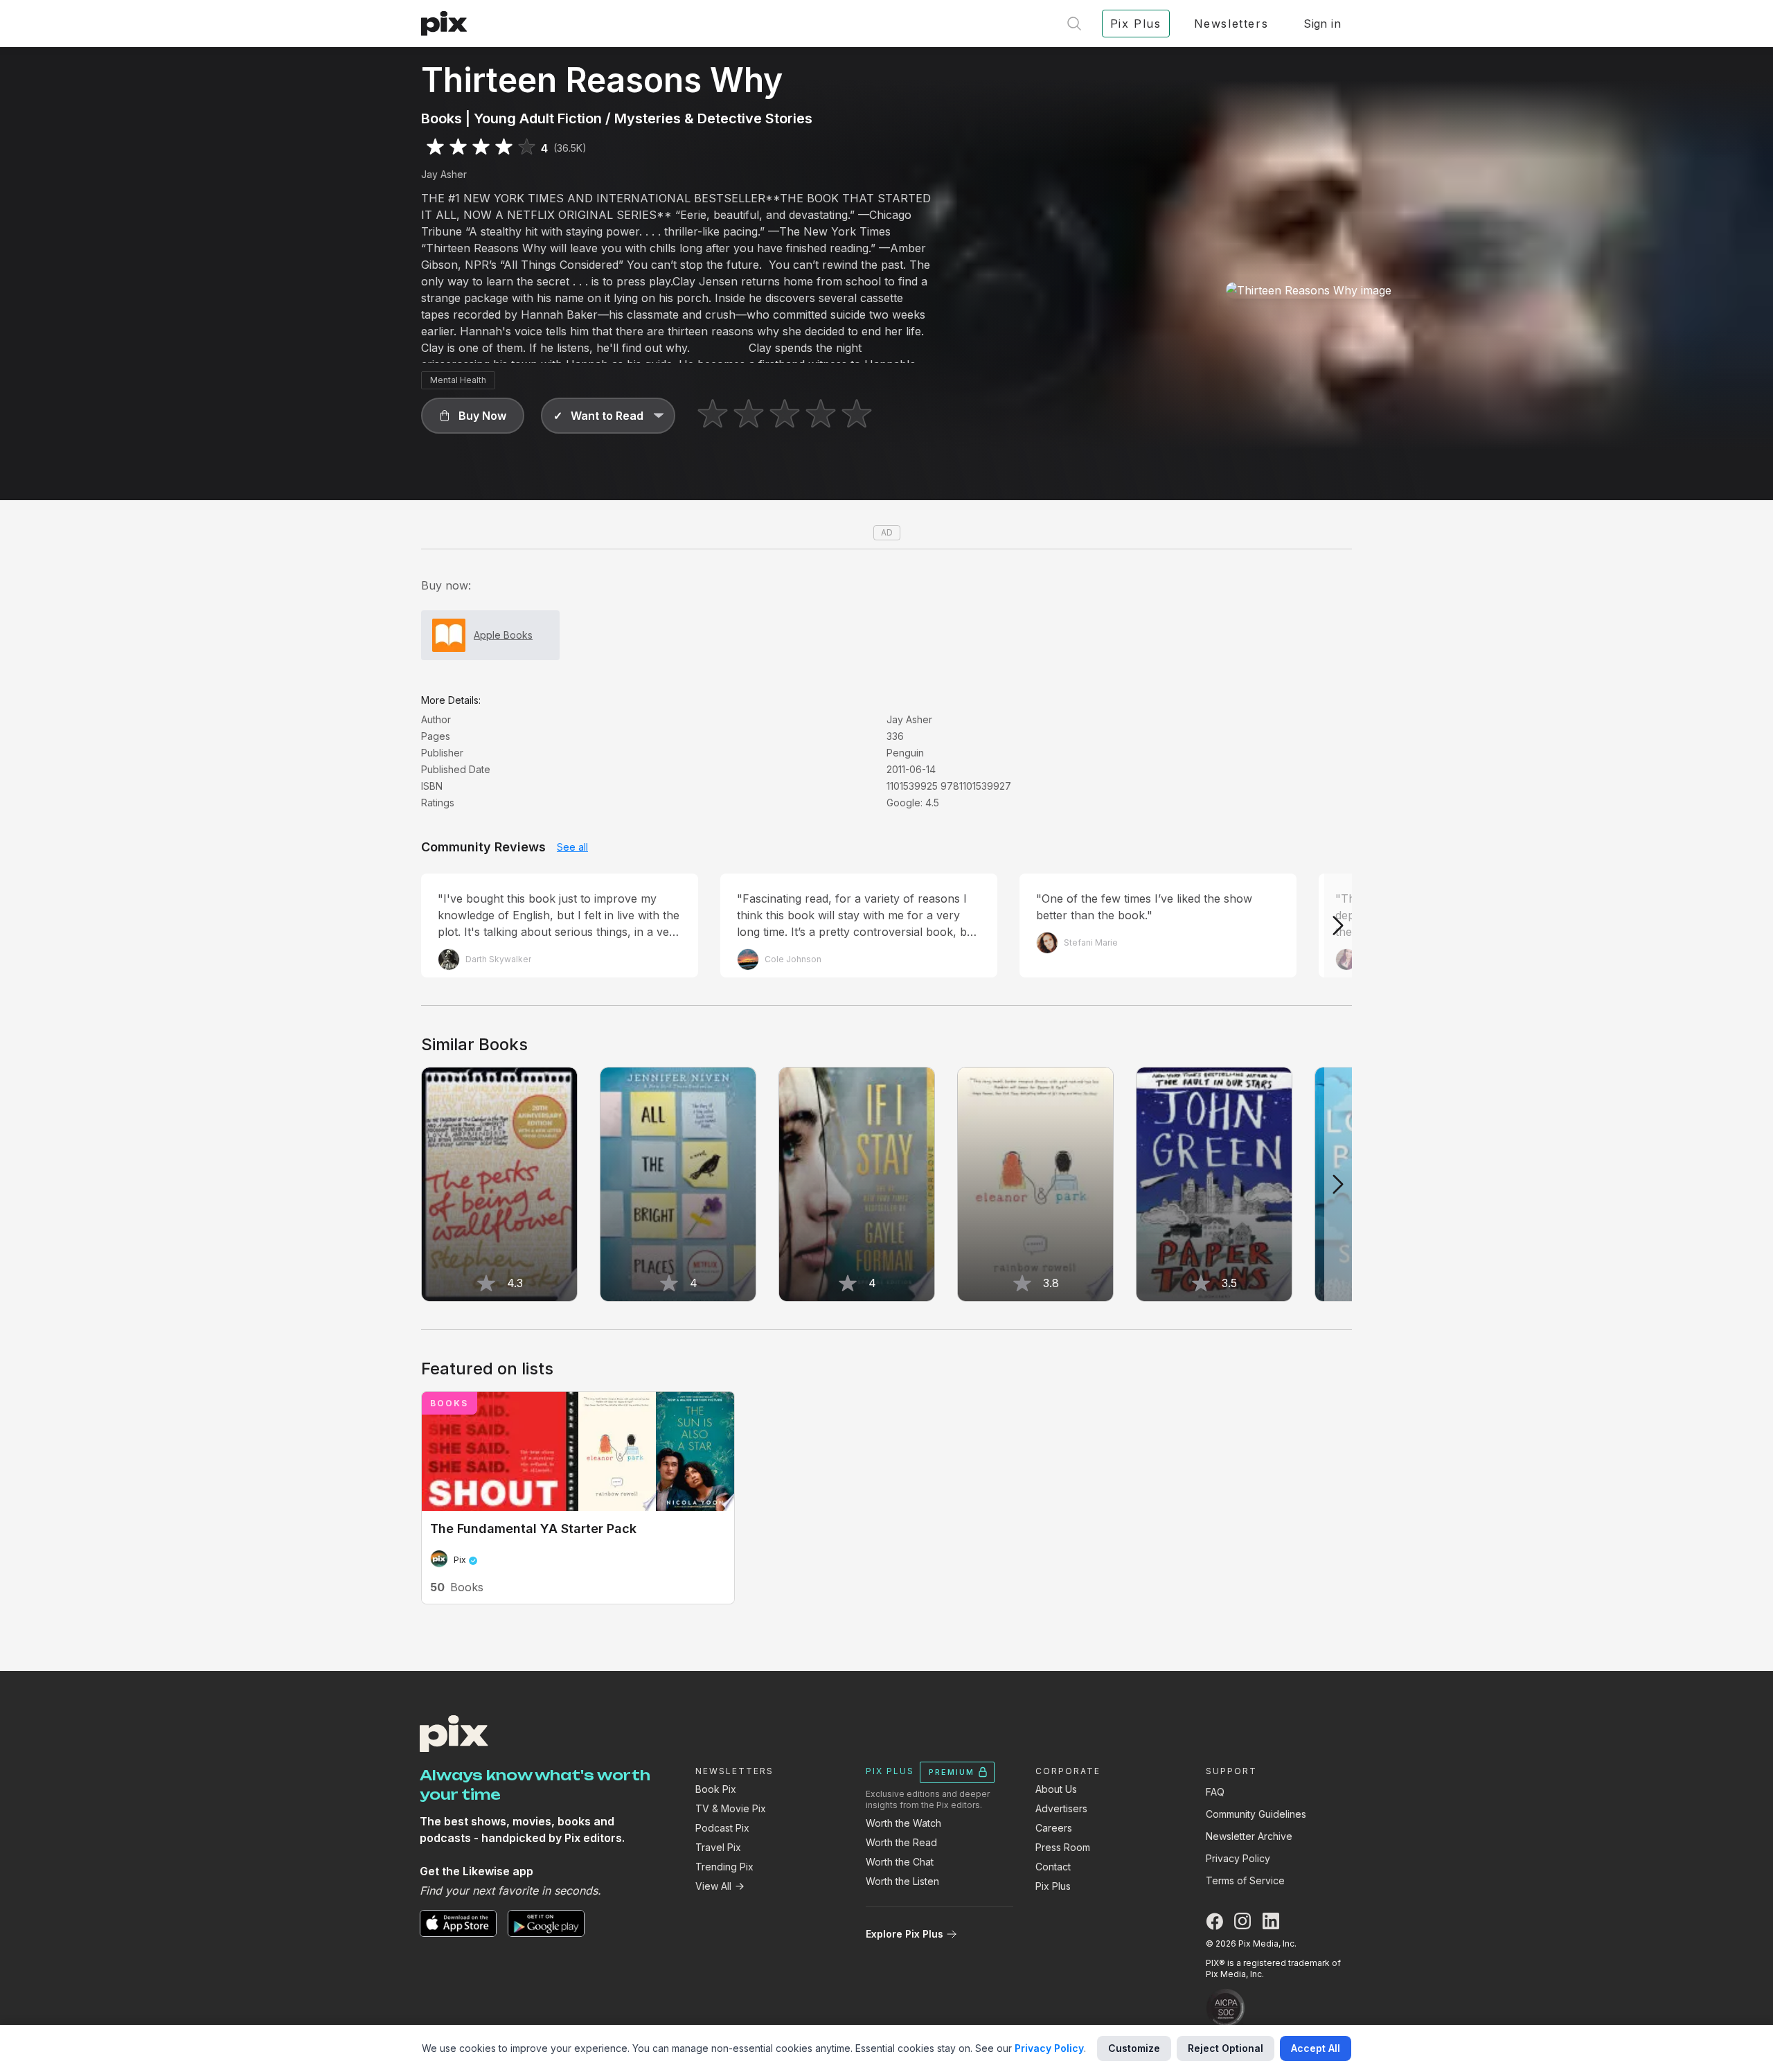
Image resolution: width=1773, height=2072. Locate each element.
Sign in (1322, 24)
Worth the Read (901, 1842)
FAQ (1215, 1792)
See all (572, 847)
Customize (1134, 2048)
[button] (473, 416)
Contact (1053, 1867)
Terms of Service (1245, 1880)
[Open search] (1074, 24)
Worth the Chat (900, 1862)
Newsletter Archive (1249, 1836)
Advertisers (1061, 1808)
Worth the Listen (902, 1881)
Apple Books (503, 635)
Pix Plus (1053, 1886)
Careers (1054, 1828)
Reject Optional (1226, 2048)
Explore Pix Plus (905, 1934)
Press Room (1063, 1847)
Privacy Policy (1238, 1858)
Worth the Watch (903, 1823)
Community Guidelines (1256, 1814)
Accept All (1316, 2048)
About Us (1056, 1789)
